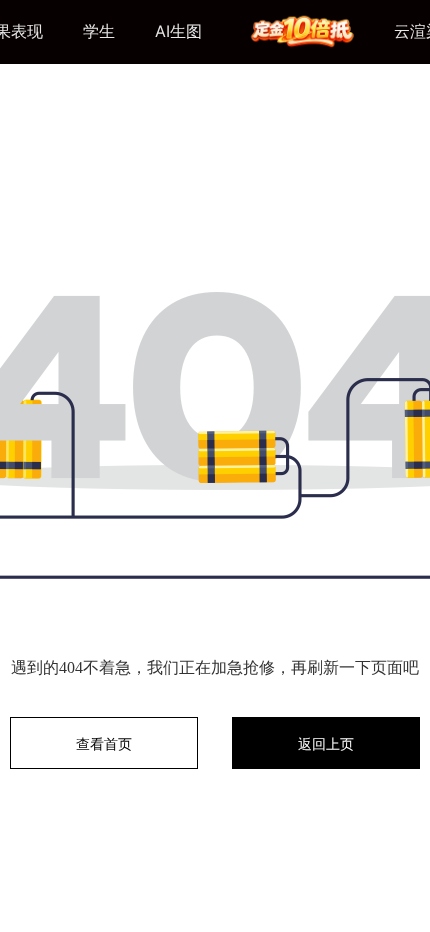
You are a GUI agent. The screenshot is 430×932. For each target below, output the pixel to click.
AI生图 (178, 31)
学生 (99, 31)
